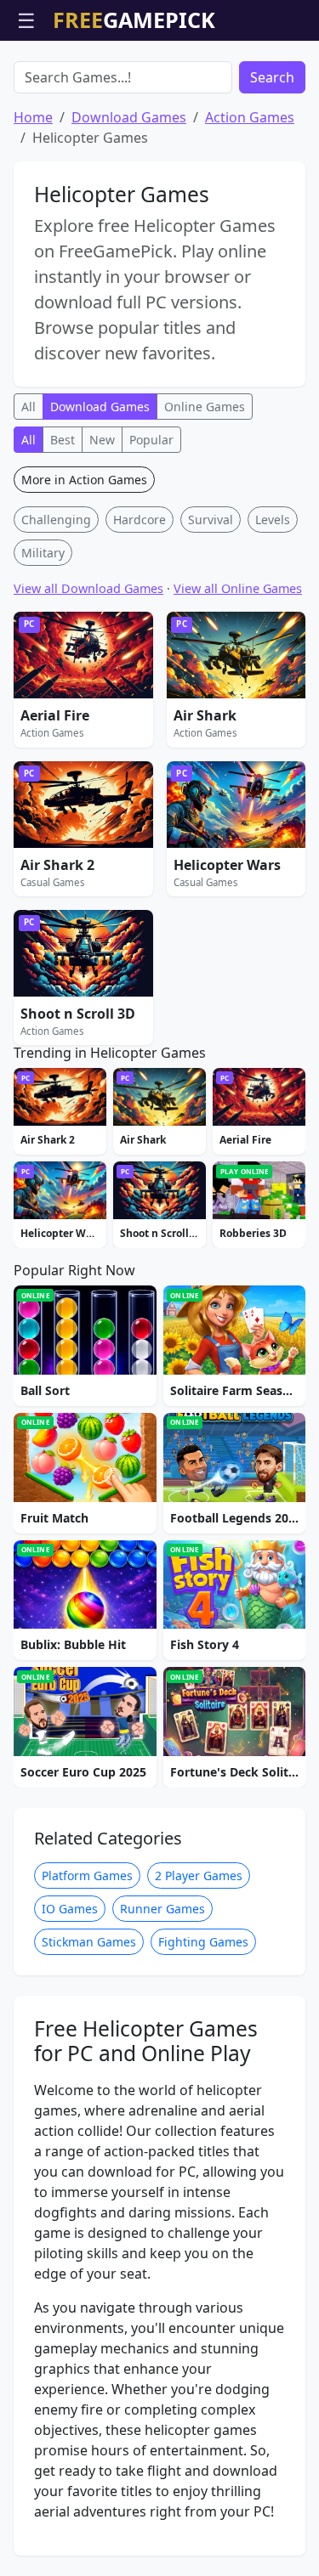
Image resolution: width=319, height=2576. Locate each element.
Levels (273, 520)
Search (272, 77)
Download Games (129, 117)
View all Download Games (88, 588)
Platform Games (87, 1876)
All (28, 407)
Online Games (205, 407)
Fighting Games (203, 1942)
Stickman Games (89, 1942)
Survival (211, 520)
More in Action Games (84, 480)
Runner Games (162, 1909)
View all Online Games (238, 588)
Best (63, 440)
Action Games (250, 117)
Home (33, 117)
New (102, 440)
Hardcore (140, 520)
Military (43, 553)
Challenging (56, 520)
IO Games (70, 1909)
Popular (151, 440)
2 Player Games (199, 1876)
